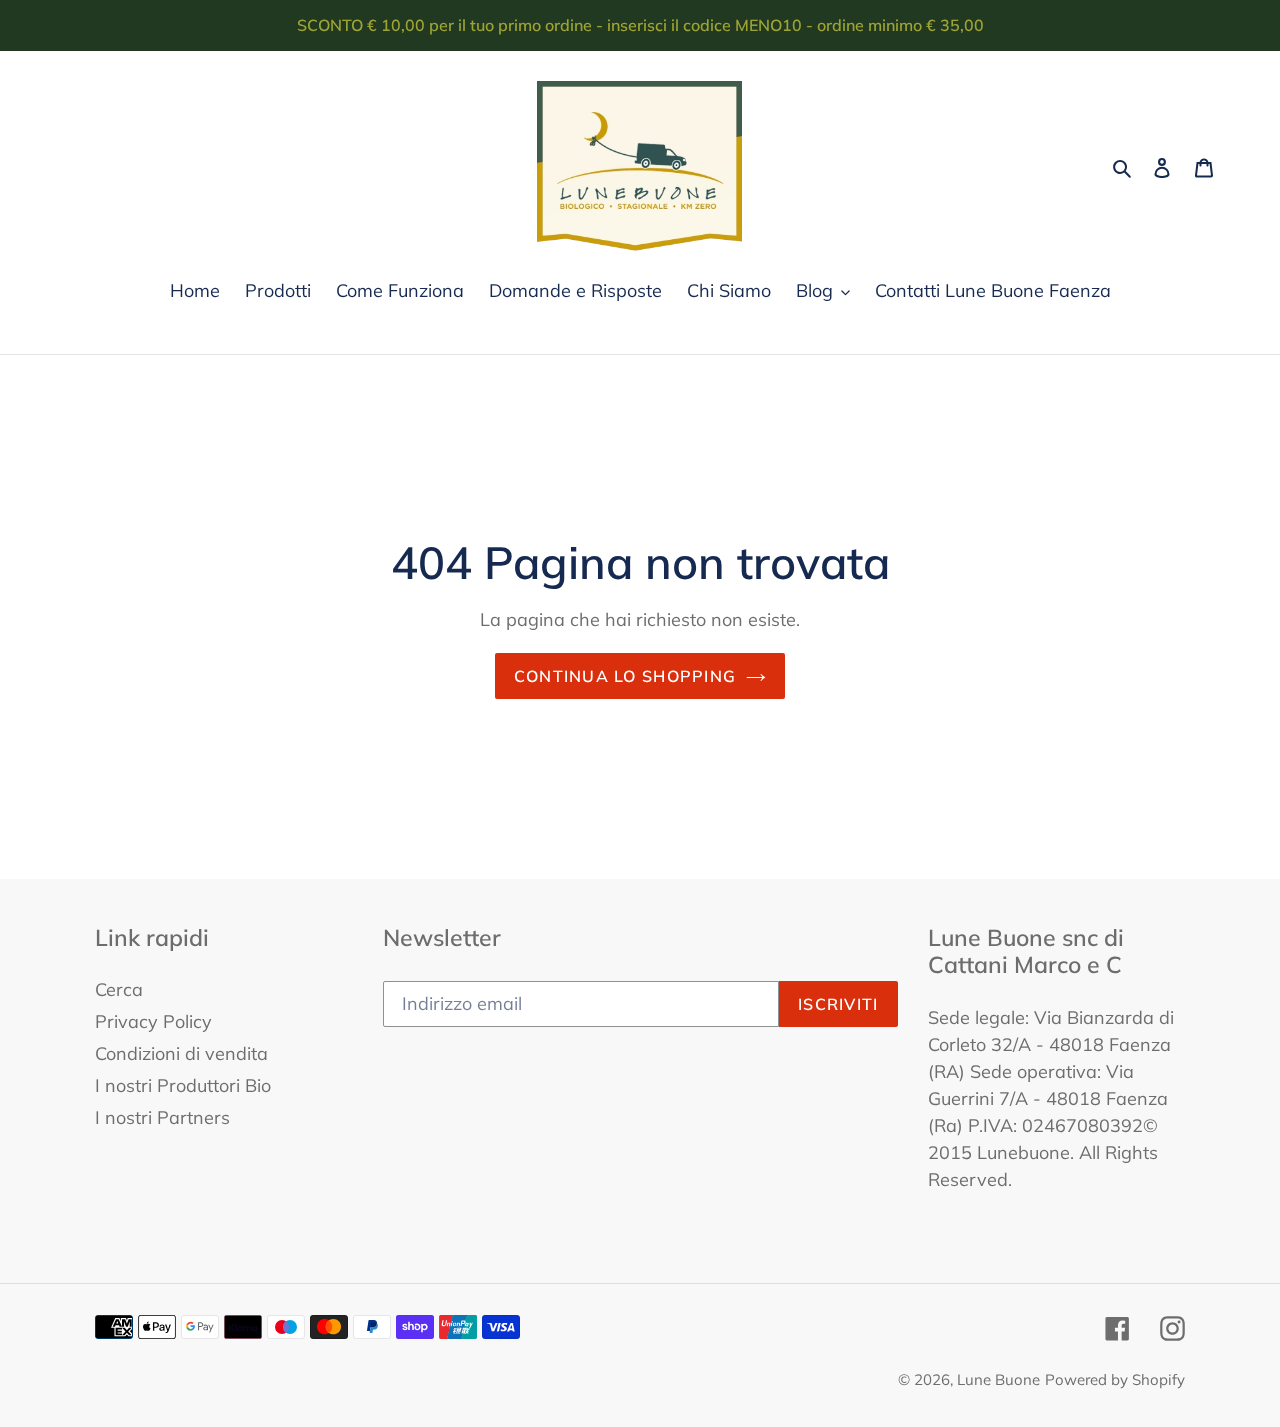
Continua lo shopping (625, 676)
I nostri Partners (162, 1117)
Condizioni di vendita (181, 1053)
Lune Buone (998, 1379)
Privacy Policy (153, 1021)
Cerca (119, 989)
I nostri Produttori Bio (183, 1085)
